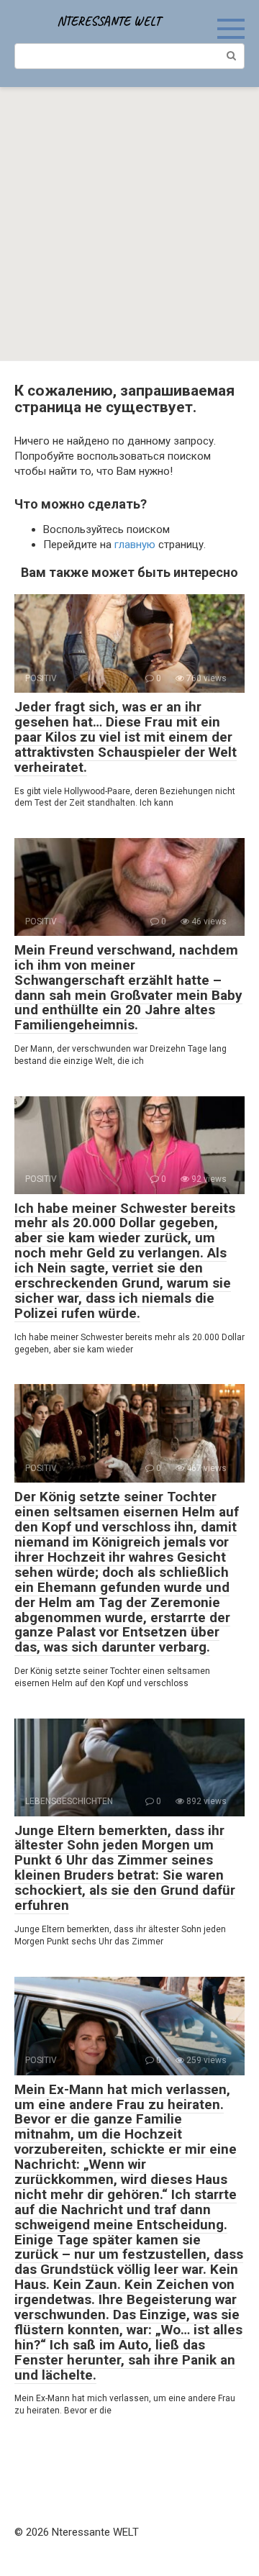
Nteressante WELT (109, 21)
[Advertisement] (129, 224)
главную (135, 545)
